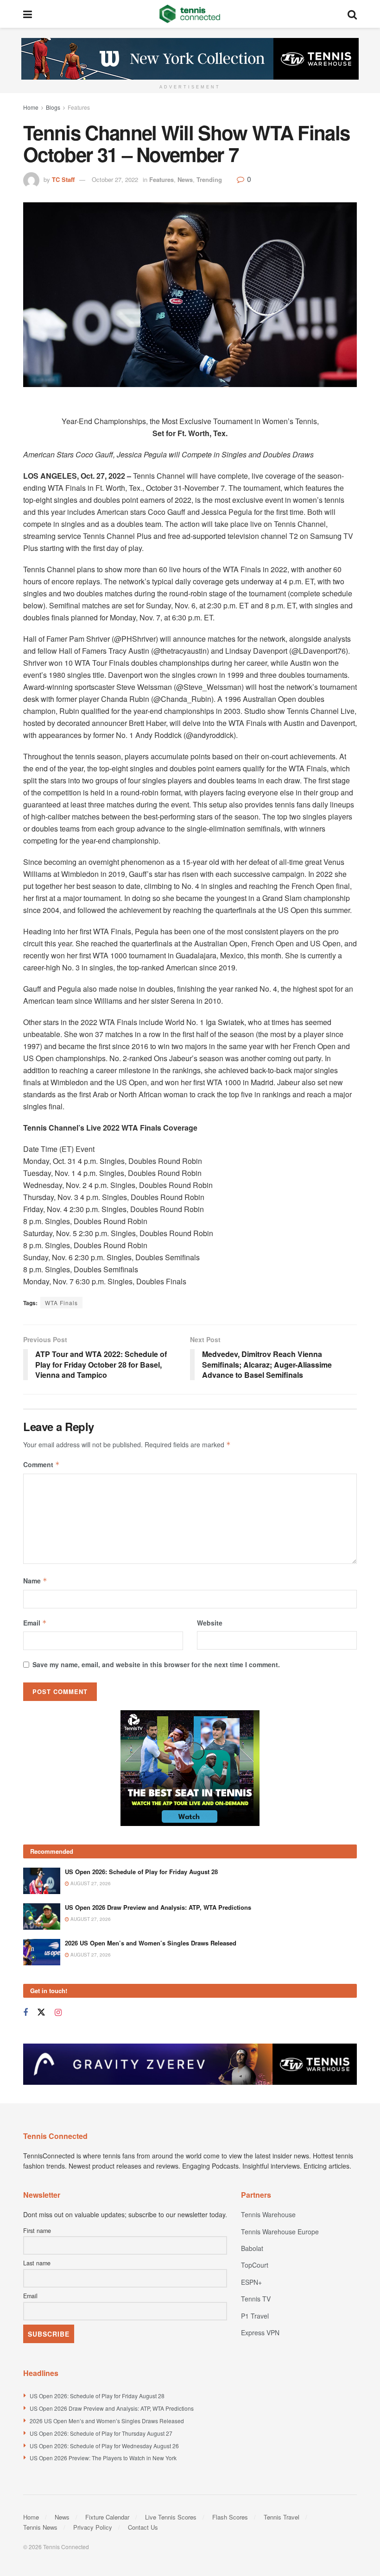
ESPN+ (251, 2282)
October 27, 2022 (115, 179)
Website (210, 1623)
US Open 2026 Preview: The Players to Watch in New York (103, 2458)
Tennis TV (256, 2299)
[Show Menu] (28, 14)
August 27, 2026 (90, 1883)
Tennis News (40, 2527)
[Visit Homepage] (190, 14)
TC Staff (63, 179)
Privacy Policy (93, 2527)
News (185, 179)
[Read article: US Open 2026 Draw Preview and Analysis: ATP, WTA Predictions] (42, 1916)
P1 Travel (255, 2316)
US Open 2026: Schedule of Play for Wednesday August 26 (104, 2446)
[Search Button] (352, 14)
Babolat (252, 2248)
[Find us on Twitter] (41, 2012)
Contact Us (143, 2527)
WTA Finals (61, 1303)
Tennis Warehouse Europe (280, 2232)
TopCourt (255, 2265)
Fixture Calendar (107, 2517)
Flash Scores (230, 2517)
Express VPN (260, 2332)
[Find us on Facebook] (25, 2013)
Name (35, 1581)
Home (31, 107)
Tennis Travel (282, 2517)
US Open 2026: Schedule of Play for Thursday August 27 (101, 2433)
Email (35, 1623)
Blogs (53, 107)
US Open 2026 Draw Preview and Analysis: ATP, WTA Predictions (158, 1907)
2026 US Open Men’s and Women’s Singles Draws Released (151, 1943)
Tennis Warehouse (268, 2214)
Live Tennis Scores (171, 2517)
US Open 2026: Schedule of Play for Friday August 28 (141, 1872)
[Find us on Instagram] (58, 2013)
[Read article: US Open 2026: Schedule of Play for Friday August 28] (42, 1881)
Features (79, 107)
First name (37, 2231)
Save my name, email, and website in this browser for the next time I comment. (156, 1664)
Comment (41, 1464)
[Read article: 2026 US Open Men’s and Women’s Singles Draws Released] (42, 1952)
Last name (37, 2263)
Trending (209, 179)
